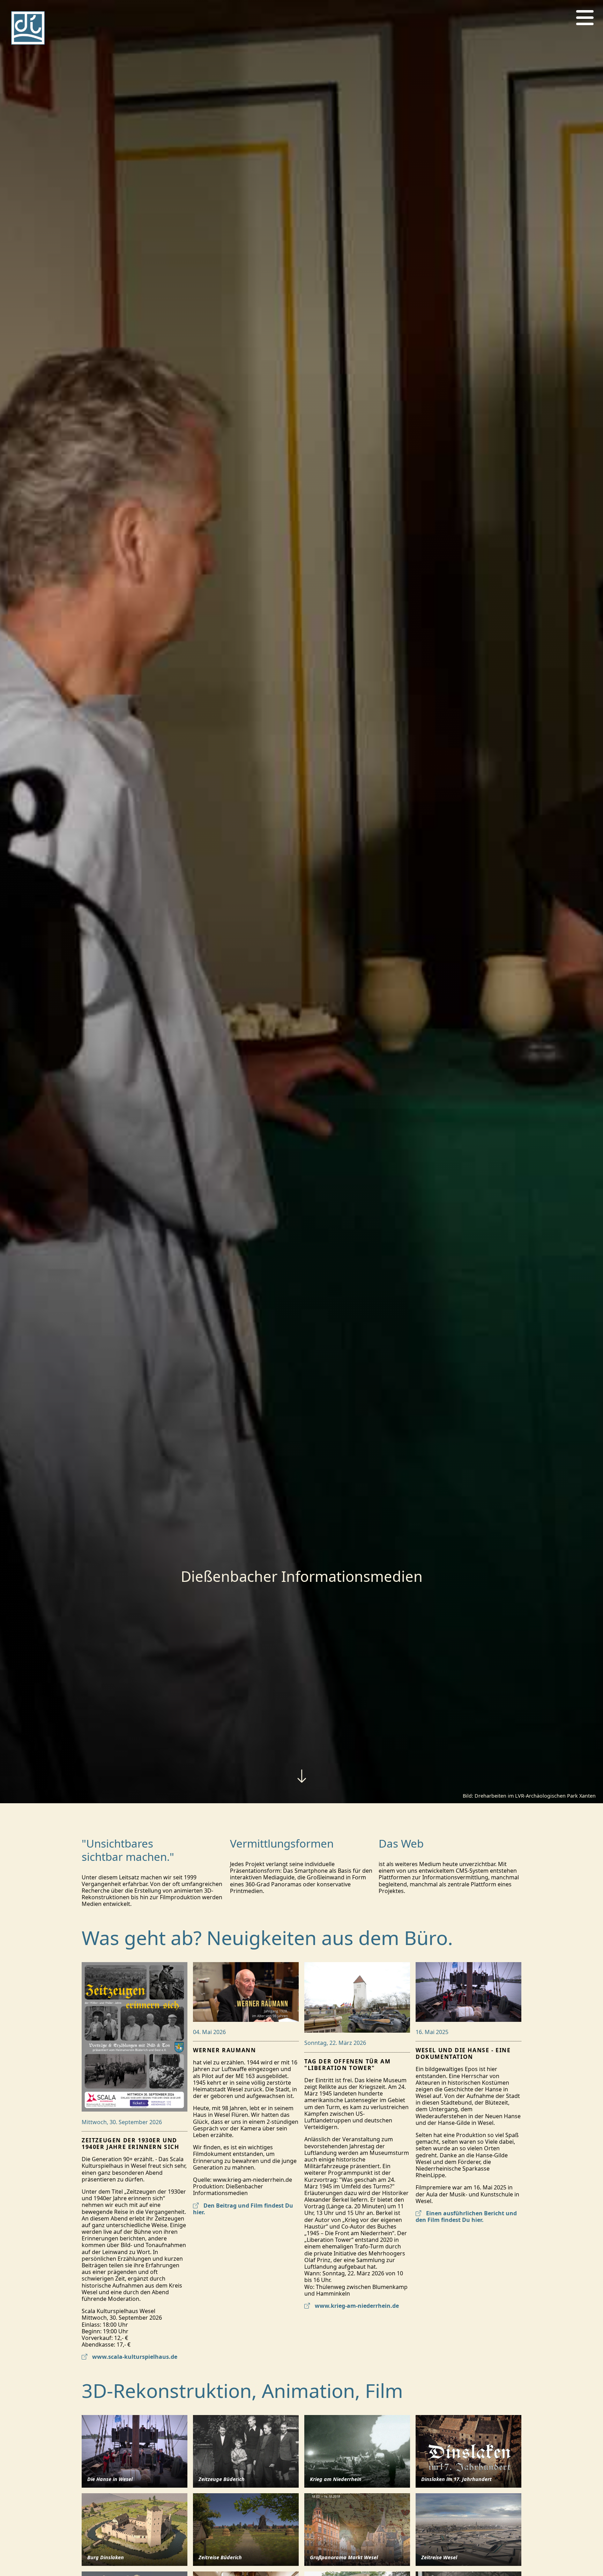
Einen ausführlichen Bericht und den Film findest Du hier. (466, 2217)
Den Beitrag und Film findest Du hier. (243, 2209)
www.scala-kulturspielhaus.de (134, 2357)
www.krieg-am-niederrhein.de (356, 2306)
